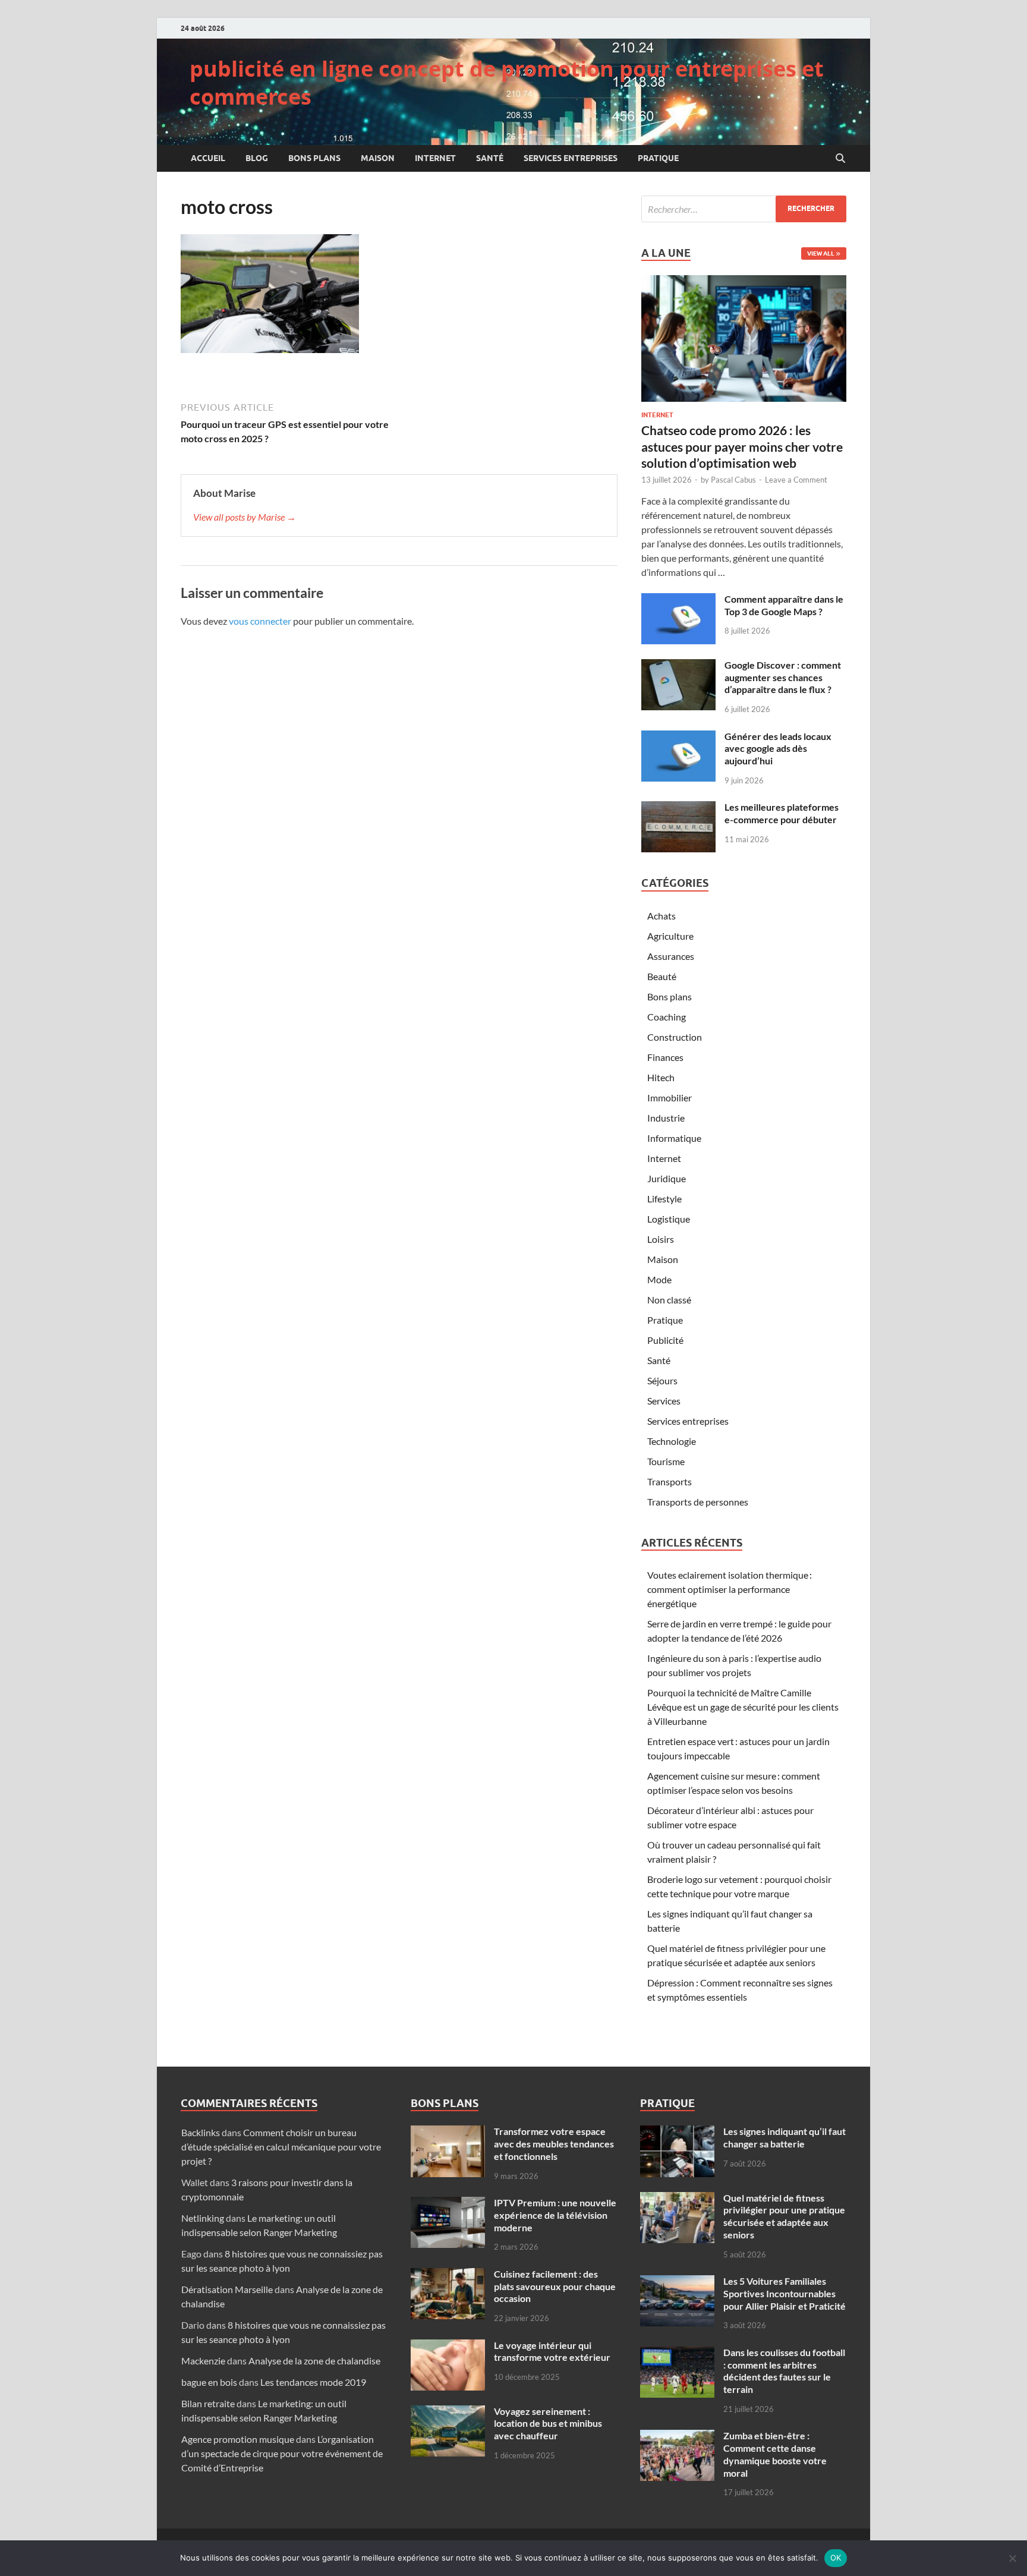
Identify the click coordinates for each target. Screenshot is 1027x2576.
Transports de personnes (698, 1502)
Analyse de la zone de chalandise (314, 2361)
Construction (675, 1037)
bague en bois (209, 2382)
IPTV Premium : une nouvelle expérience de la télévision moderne (555, 2215)
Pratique (658, 158)
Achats (661, 916)
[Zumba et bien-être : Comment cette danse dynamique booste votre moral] (677, 2437)
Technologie (672, 1441)
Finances (665, 1057)
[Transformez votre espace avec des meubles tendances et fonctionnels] (448, 2132)
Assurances (671, 956)
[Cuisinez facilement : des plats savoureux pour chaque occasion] (448, 2275)
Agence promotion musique (238, 2439)
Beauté (662, 976)
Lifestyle (664, 1199)
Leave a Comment (796, 480)
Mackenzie (203, 2361)
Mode (659, 1279)
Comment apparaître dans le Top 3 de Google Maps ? (784, 605)
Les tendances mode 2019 (313, 2382)
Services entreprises (571, 158)
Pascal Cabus (733, 480)
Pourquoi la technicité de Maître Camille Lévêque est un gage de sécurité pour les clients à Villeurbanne (743, 1707)
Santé (490, 158)
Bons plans (314, 158)
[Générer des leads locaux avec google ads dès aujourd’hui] (678, 737)
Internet (435, 158)
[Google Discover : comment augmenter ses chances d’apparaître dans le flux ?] (678, 666)
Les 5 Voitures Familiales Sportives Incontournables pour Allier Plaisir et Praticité (785, 2293)
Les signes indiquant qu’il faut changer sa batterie (785, 2137)
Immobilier (670, 1098)
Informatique (674, 1138)
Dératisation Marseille (227, 2289)
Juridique (667, 1178)
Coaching (667, 1017)
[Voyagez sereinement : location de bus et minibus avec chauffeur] (448, 2412)
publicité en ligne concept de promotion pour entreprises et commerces (507, 83)
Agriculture (670, 936)
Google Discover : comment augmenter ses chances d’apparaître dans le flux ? (783, 677)
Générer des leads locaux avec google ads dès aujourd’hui (778, 749)
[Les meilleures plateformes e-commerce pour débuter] (678, 808)
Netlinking (203, 2218)
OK (836, 2558)
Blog (257, 158)
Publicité (665, 1340)
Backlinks (201, 2132)
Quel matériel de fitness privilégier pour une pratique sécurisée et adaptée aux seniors (784, 2216)
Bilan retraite (208, 2403)
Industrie (666, 1118)
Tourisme (666, 1461)
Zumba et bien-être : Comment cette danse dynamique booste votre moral (775, 2454)
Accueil (208, 158)
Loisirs (661, 1239)
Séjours (662, 1380)
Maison (378, 158)
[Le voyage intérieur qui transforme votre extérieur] (448, 2346)
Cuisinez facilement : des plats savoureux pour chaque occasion (555, 2286)
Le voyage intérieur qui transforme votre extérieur (552, 2351)
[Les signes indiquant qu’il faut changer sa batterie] (677, 2132)
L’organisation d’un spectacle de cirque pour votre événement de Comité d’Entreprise (282, 2453)
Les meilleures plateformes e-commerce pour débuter (782, 813)
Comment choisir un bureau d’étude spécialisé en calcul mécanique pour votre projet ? (281, 2147)
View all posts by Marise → (245, 517)
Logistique (669, 1219)
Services (664, 1401)
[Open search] (840, 159)
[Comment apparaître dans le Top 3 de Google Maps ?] (678, 600)
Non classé (669, 1300)
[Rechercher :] (744, 209)
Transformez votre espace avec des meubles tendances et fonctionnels (554, 2144)
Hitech (661, 1077)
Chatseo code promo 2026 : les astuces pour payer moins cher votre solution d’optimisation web (742, 446)
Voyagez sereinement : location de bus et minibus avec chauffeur (548, 2424)
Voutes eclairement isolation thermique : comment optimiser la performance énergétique (730, 1589)
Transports (670, 1481)
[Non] (1012, 2558)
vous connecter (260, 621)
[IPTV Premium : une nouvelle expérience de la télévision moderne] (448, 2204)
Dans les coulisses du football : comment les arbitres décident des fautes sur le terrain (784, 2371)
